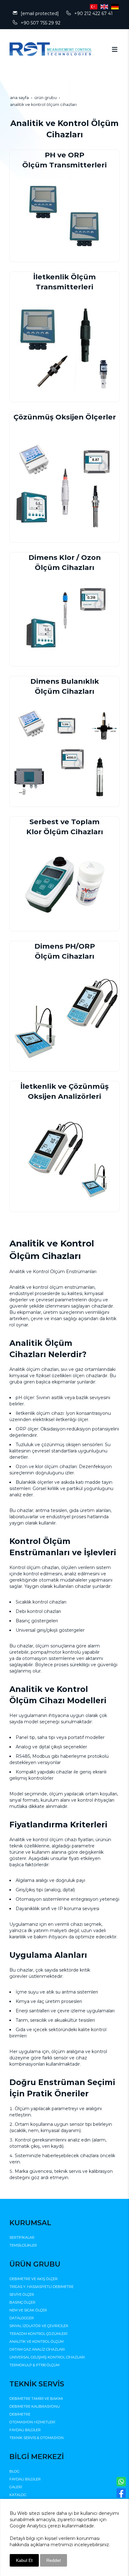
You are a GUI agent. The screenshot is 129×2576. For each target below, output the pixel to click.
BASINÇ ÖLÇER (22, 2302)
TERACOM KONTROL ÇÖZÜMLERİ (38, 2334)
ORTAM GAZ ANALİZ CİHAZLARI (37, 2349)
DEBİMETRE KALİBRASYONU (35, 2406)
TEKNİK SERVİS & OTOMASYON (36, 2438)
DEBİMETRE (20, 2414)
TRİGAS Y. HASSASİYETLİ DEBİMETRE (41, 2287)
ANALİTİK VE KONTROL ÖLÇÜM (36, 2342)
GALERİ (16, 2487)
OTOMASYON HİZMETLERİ (32, 2422)
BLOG (14, 2471)
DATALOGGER (22, 2318)
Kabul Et (24, 2560)
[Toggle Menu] (115, 49)
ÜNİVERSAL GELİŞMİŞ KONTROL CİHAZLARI (47, 2357)
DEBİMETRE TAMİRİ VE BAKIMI (36, 2399)
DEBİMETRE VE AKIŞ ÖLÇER (34, 2279)
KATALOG (18, 2495)
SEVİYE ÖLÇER (22, 2294)
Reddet (54, 2560)
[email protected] (40, 13)
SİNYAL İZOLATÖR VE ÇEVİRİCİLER (39, 2326)
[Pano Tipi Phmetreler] (65, 619)
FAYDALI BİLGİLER (25, 2430)
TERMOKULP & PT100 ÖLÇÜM (34, 2365)
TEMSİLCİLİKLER (23, 2245)
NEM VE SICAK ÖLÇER (28, 2310)
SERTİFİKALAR (22, 2237)
